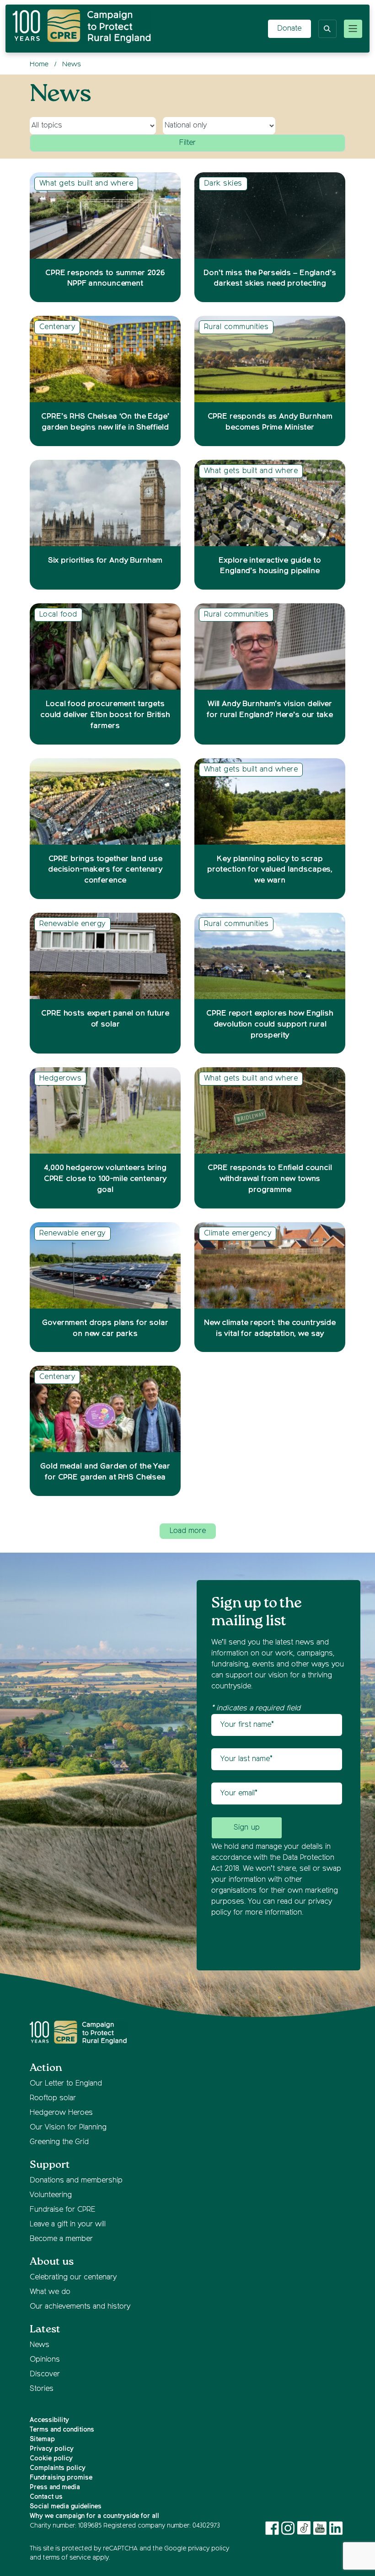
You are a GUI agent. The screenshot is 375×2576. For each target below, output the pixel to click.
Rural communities (236, 327)
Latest (45, 2329)
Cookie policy (51, 2459)
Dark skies (223, 184)
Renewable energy (72, 924)
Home (39, 64)
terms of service (67, 2558)
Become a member (61, 2239)
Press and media (55, 2487)
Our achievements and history (80, 2307)
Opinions (45, 2360)
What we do (50, 2292)
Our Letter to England (66, 2084)
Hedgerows (60, 1079)
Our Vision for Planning (68, 2128)
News (40, 2345)
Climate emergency (238, 1234)
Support (50, 2165)
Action (46, 2068)
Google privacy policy (197, 2549)
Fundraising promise (61, 2478)
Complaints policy (58, 2468)
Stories (42, 2389)
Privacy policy (52, 2449)
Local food (58, 615)
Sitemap (42, 2439)
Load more (188, 1531)
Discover (45, 2374)
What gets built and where (86, 184)
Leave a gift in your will (68, 2225)
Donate (289, 29)
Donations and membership (76, 2181)
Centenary (57, 327)
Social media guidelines (66, 2507)
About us (52, 2262)
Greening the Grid (59, 2142)
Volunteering (51, 2195)
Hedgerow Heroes (61, 2113)
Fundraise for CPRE (62, 2210)
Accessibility (49, 2420)
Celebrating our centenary (73, 2278)
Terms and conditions (62, 2430)
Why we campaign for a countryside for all (94, 2516)
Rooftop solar (53, 2098)
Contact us (46, 2497)
